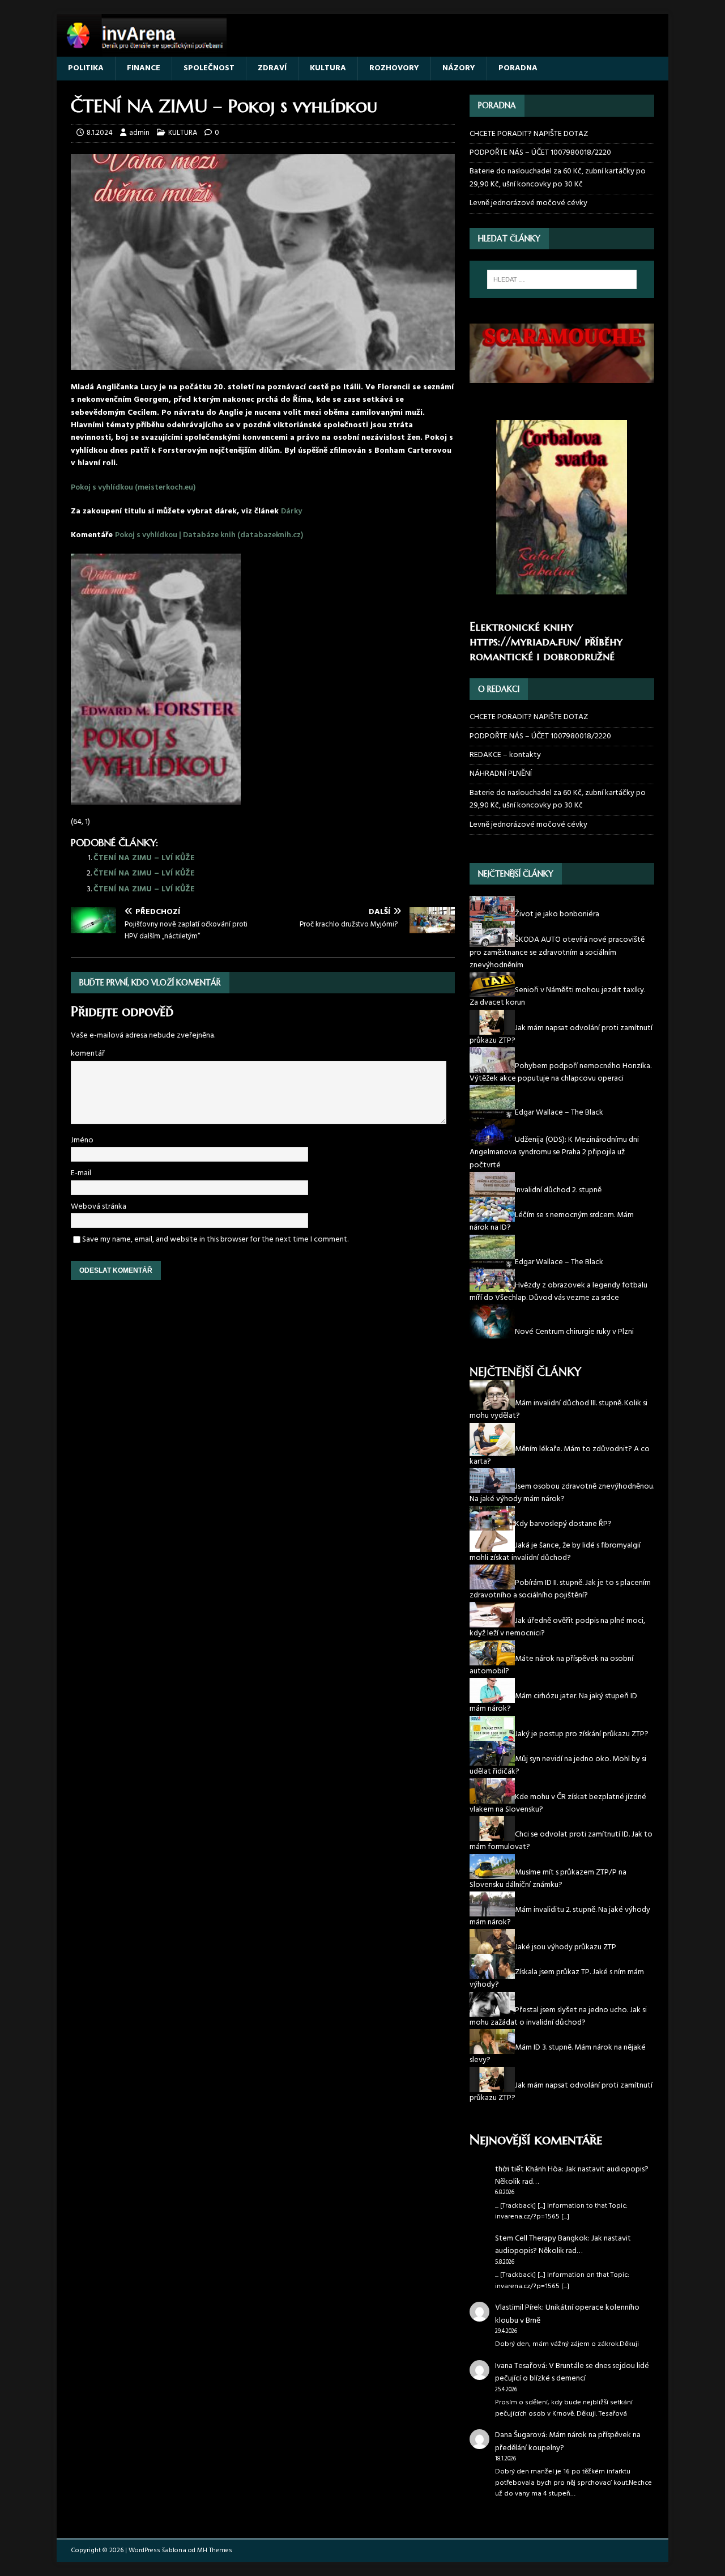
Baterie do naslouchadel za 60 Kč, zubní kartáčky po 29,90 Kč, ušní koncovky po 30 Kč (558, 178)
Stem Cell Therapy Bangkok (541, 2239)
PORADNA (518, 68)
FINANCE (144, 68)
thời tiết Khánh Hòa (528, 2169)
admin (139, 133)
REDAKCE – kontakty (505, 755)
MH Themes (215, 2551)
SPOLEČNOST (209, 68)
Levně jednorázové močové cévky (528, 203)
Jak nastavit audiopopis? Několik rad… (572, 2176)
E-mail (81, 1173)
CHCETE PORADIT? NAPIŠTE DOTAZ (529, 134)
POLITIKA (86, 68)
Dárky (291, 511)
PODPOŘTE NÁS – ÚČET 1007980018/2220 (541, 153)
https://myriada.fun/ (525, 642)
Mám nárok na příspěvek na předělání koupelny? (568, 2441)
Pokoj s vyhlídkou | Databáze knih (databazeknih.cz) (209, 535)
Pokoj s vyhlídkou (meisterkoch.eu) (133, 488)
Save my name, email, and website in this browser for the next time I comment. (215, 1240)
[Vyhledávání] (562, 279)
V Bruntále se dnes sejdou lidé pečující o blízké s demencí (572, 2372)
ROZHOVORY (394, 68)
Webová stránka (99, 1207)
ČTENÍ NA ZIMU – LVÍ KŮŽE (144, 858)
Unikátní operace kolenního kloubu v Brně (567, 2314)
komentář (88, 1054)
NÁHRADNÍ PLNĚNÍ (501, 774)
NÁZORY (459, 68)
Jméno (82, 1140)
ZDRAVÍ (272, 68)
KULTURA (328, 68)
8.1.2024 (100, 133)
